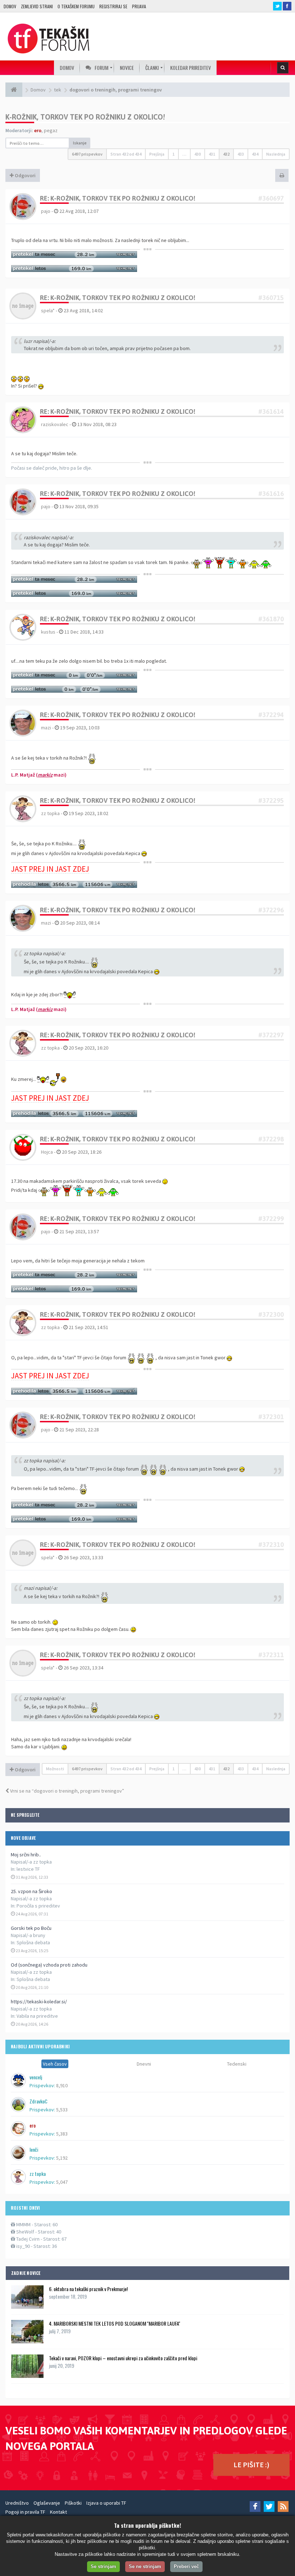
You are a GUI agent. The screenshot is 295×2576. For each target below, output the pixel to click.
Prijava (139, 6)
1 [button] (173, 154)
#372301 (271, 1417)
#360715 (271, 298)
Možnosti (55, 1769)
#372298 (271, 1139)
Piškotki (73, 2503)
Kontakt (58, 2512)
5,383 (62, 2134)
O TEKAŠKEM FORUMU (76, 6)
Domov (10, 6)
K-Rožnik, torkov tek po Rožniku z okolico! (85, 117)
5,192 (62, 2158)
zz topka (50, 813)
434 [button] (255, 154)
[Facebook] (255, 2506)
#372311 (271, 1655)
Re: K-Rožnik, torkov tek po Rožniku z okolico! (118, 198)
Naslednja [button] (276, 154)
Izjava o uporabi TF (106, 2503)
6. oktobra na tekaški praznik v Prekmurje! (88, 2289)
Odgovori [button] (25, 175)
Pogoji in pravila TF (25, 2512)
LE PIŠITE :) (251, 2465)
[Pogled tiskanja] (282, 175)
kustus (48, 632)
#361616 (271, 494)
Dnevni (144, 2064)
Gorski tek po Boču (31, 1928)
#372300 (271, 1314)
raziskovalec (55, 424)
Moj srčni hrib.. (26, 1855)
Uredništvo (17, 2503)
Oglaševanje (47, 2503)
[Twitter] (269, 2506)
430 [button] (198, 154)
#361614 (271, 412)
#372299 (271, 1219)
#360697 (271, 198)
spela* (48, 310)
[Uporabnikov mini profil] (23, 206)
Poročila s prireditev (38, 1906)
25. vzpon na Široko (31, 1891)
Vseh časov (55, 2064)
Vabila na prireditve (37, 2016)
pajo (46, 211)
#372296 (271, 910)
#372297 (271, 1035)
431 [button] (212, 154)
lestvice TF (28, 1869)
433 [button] (241, 154)
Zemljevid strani (37, 6)
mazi (46, 728)
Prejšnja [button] (157, 154)
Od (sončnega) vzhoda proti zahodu (49, 1965)
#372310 (271, 1545)
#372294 (271, 715)
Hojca (47, 1152)
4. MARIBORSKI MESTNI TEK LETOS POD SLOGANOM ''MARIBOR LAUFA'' (115, 2323)
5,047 (62, 2182)
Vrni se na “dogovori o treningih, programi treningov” (67, 1791)
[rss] (283, 2506)
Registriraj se (113, 6)
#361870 (271, 619)
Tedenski (237, 2064)
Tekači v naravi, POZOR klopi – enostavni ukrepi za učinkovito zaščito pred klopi (123, 2358)
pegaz (51, 130)
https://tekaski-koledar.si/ (39, 2002)
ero (38, 130)
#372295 (271, 800)
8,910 (62, 2085)
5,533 (62, 2110)
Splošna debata (33, 1942)
